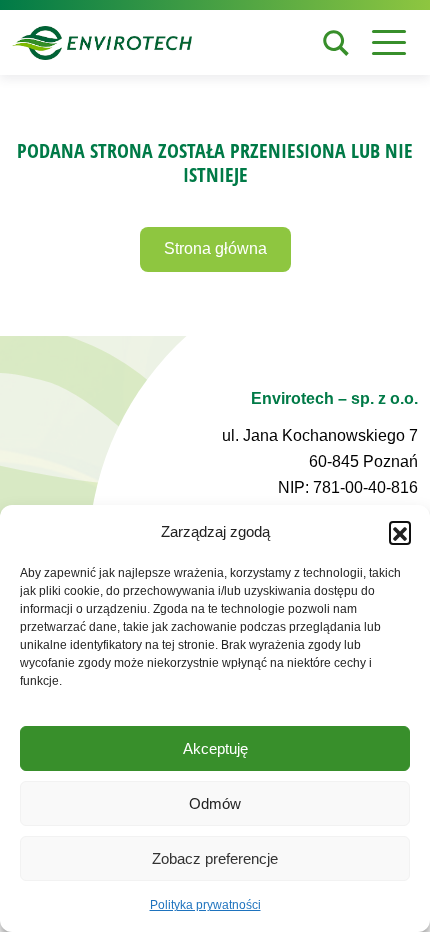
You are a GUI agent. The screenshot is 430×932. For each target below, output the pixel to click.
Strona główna (215, 248)
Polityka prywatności (205, 905)
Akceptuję (215, 748)
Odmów (215, 803)
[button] (400, 532)
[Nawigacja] (389, 42)
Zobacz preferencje (215, 858)
